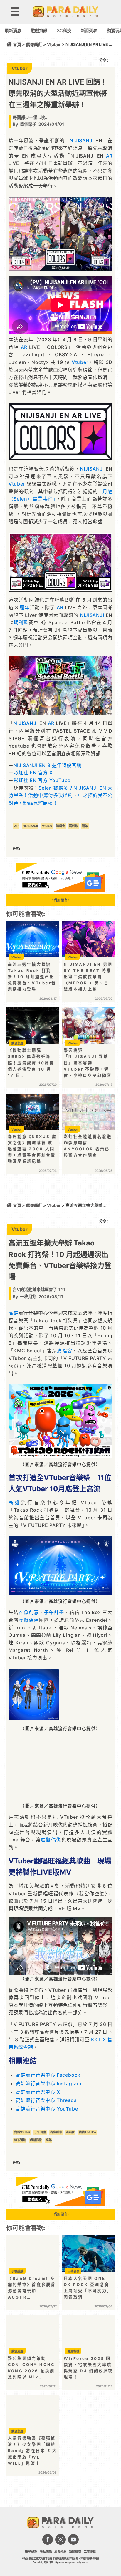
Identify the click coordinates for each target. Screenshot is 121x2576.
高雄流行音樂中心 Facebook (48, 2075)
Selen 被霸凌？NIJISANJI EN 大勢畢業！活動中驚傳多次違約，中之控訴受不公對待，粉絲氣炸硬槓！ (60, 795)
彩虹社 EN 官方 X (33, 773)
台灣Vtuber (22, 2132)
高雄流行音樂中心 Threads (46, 2100)
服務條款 (31, 2552)
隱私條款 (46, 2552)
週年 (25, 607)
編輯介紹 (60, 2552)
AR (109, 156)
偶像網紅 (34, 44)
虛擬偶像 (29, 1620)
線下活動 (20, 2140)
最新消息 (13, 30)
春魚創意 (29, 1612)
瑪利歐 (21, 622)
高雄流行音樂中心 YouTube (47, 2109)
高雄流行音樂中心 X (38, 2092)
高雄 (14, 1313)
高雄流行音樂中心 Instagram (49, 2083)
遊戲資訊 (39, 30)
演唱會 (60, 826)
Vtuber (54, 44)
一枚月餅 (28, 1297)
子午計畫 (54, 1612)
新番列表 (89, 30)
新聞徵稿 (75, 2552)
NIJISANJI (82, 140)
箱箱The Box (88, 2132)
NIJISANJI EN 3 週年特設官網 (48, 765)
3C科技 (64, 30)
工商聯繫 (90, 2552)
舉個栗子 (28, 124)
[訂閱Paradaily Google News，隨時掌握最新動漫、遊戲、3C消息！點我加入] (60, 890)
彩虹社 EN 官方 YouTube (42, 780)
